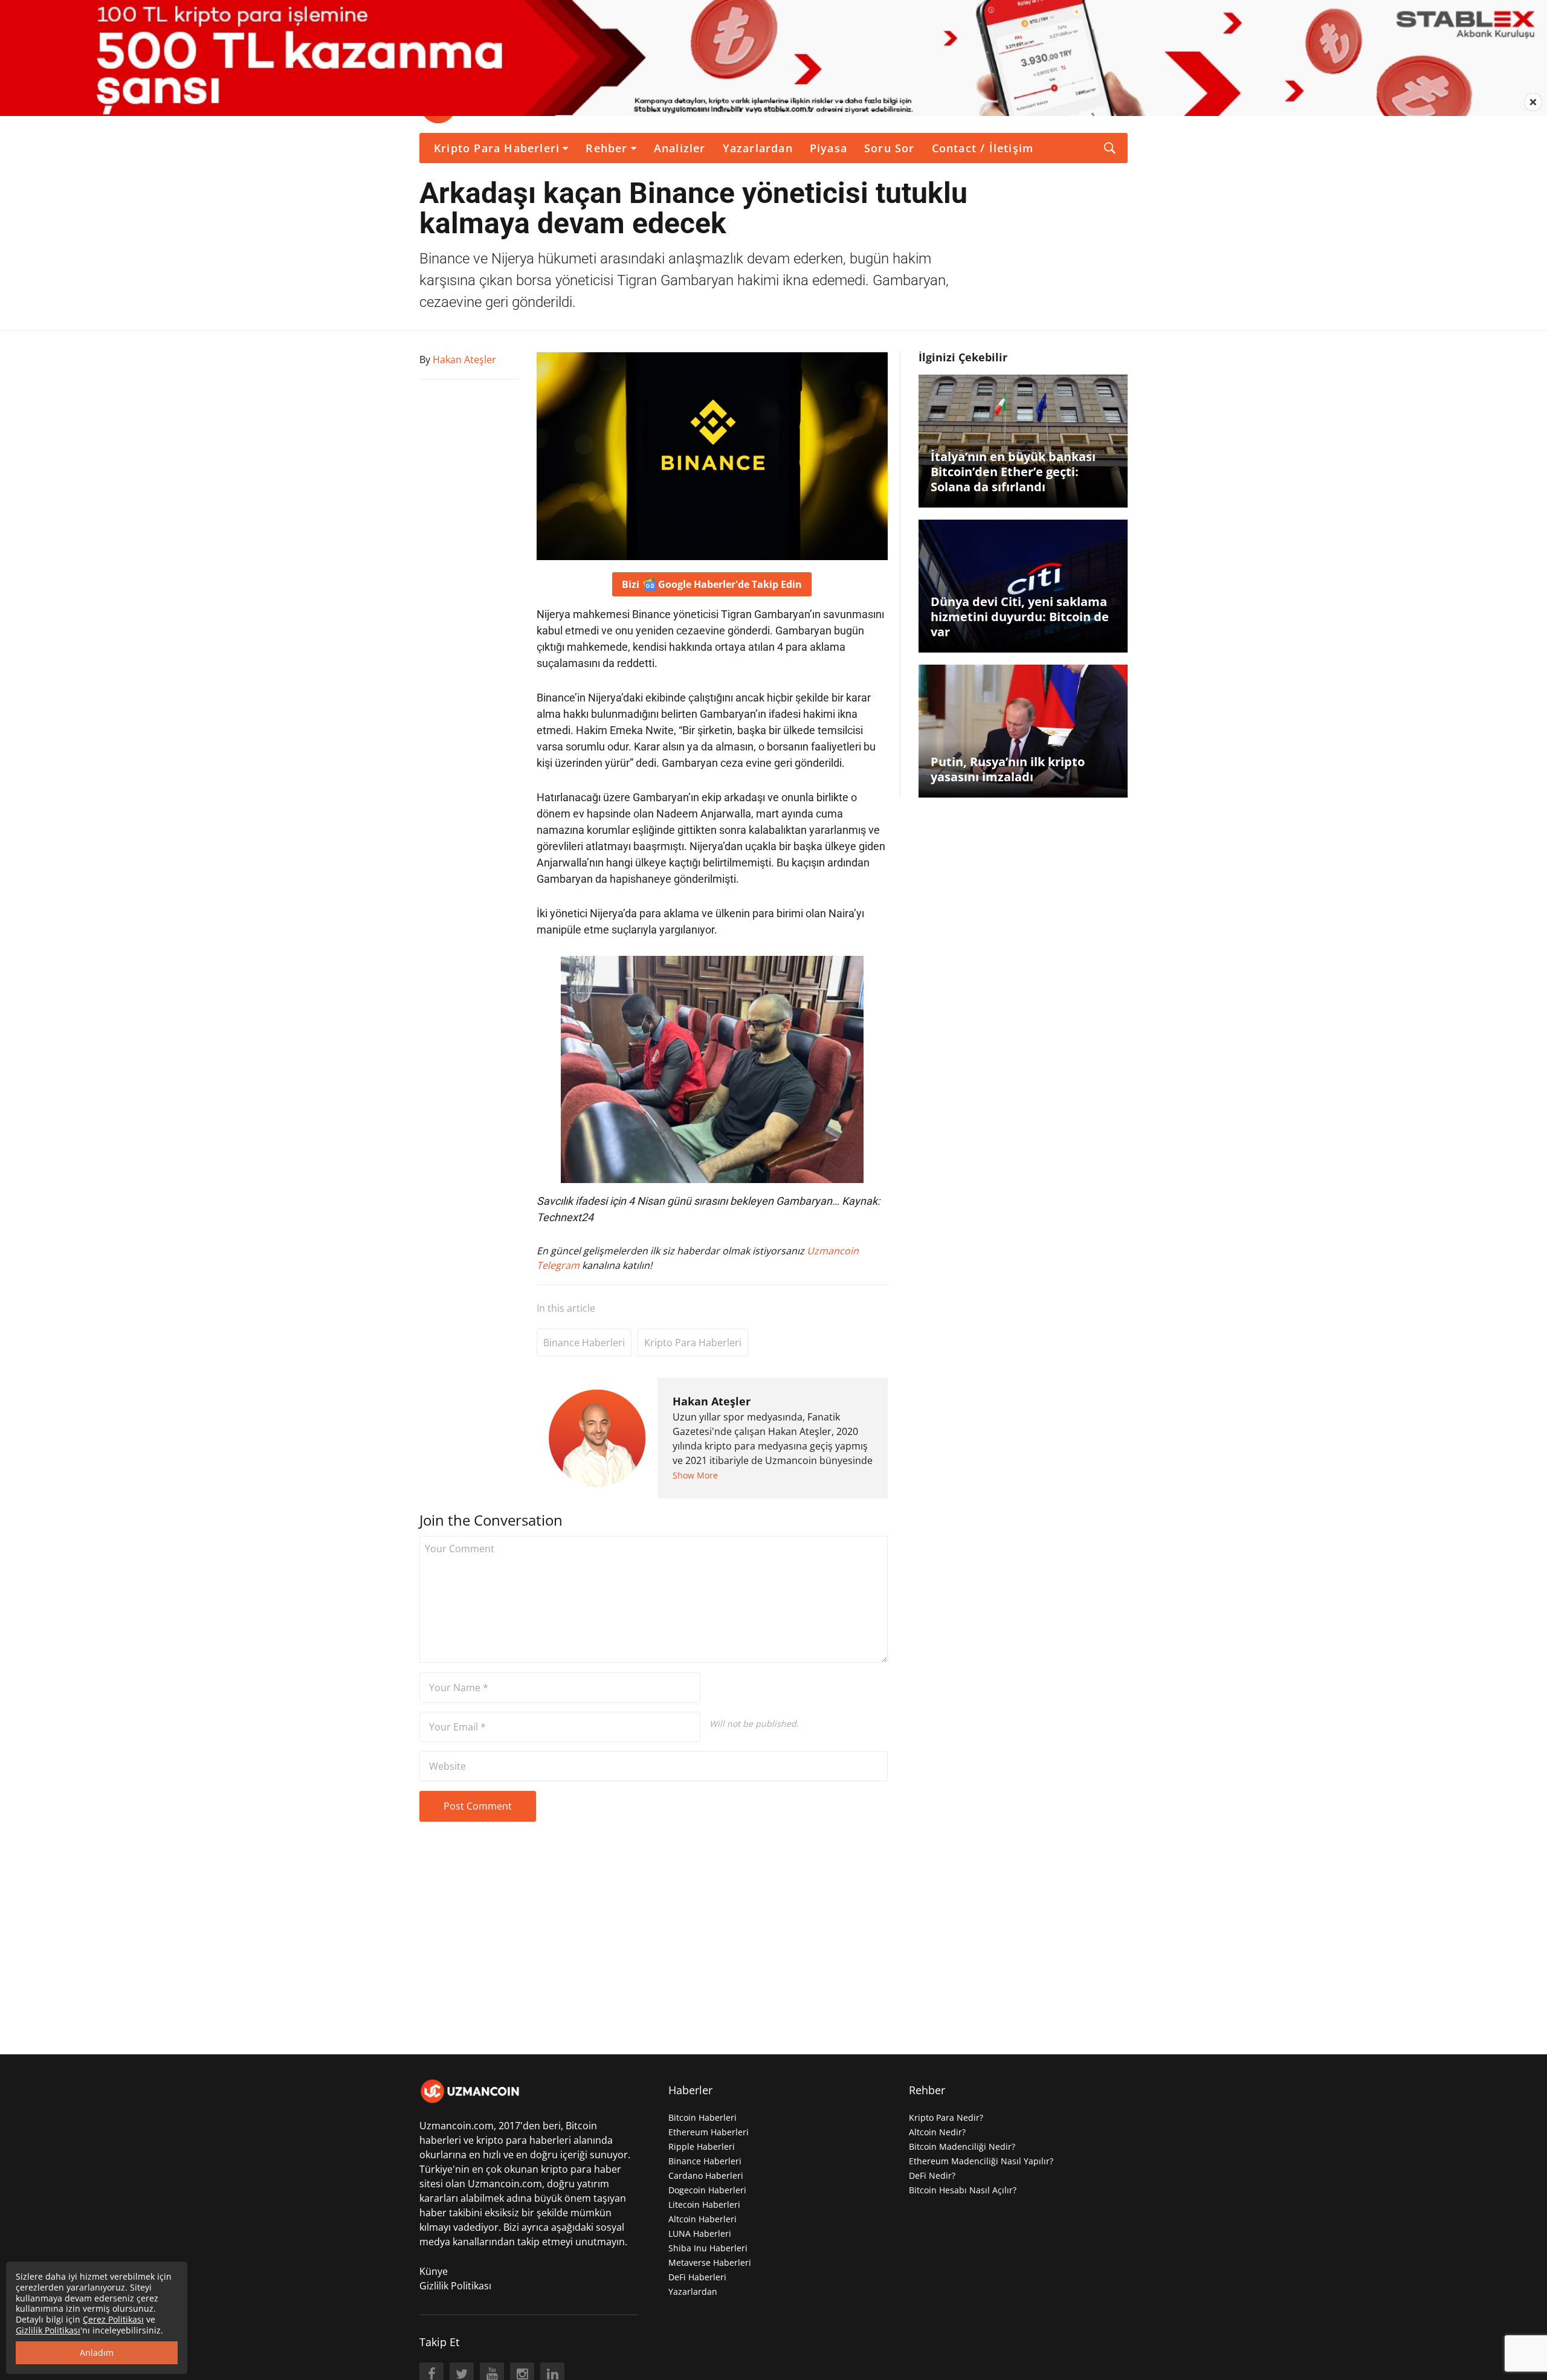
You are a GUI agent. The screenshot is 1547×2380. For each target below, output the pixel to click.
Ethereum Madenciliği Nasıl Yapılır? (981, 2161)
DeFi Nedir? (932, 2175)
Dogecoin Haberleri (707, 2190)
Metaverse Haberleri (710, 2262)
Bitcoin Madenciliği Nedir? (962, 2146)
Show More (695, 1475)
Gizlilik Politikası (455, 2286)
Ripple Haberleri (702, 2146)
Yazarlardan (758, 148)
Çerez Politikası (113, 2319)
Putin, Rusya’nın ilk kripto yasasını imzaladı (1008, 769)
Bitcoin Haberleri (702, 2117)
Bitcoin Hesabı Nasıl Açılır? (963, 2190)
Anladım (97, 2353)
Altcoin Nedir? (937, 2132)
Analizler (680, 148)
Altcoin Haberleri (702, 2219)
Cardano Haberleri (706, 2175)
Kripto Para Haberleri (497, 148)
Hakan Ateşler (712, 1401)
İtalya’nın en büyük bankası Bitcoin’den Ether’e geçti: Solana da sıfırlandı (1013, 472)
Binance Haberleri (584, 1343)
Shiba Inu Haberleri (708, 2248)
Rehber (606, 148)
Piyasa (828, 148)
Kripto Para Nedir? (946, 2117)
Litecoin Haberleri (704, 2204)
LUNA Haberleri (700, 2233)
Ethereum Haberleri (709, 2132)
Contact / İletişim (983, 148)
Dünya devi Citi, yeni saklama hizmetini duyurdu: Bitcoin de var (1020, 617)
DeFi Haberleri (697, 2277)
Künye (434, 2271)
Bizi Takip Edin (712, 584)
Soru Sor (890, 148)
